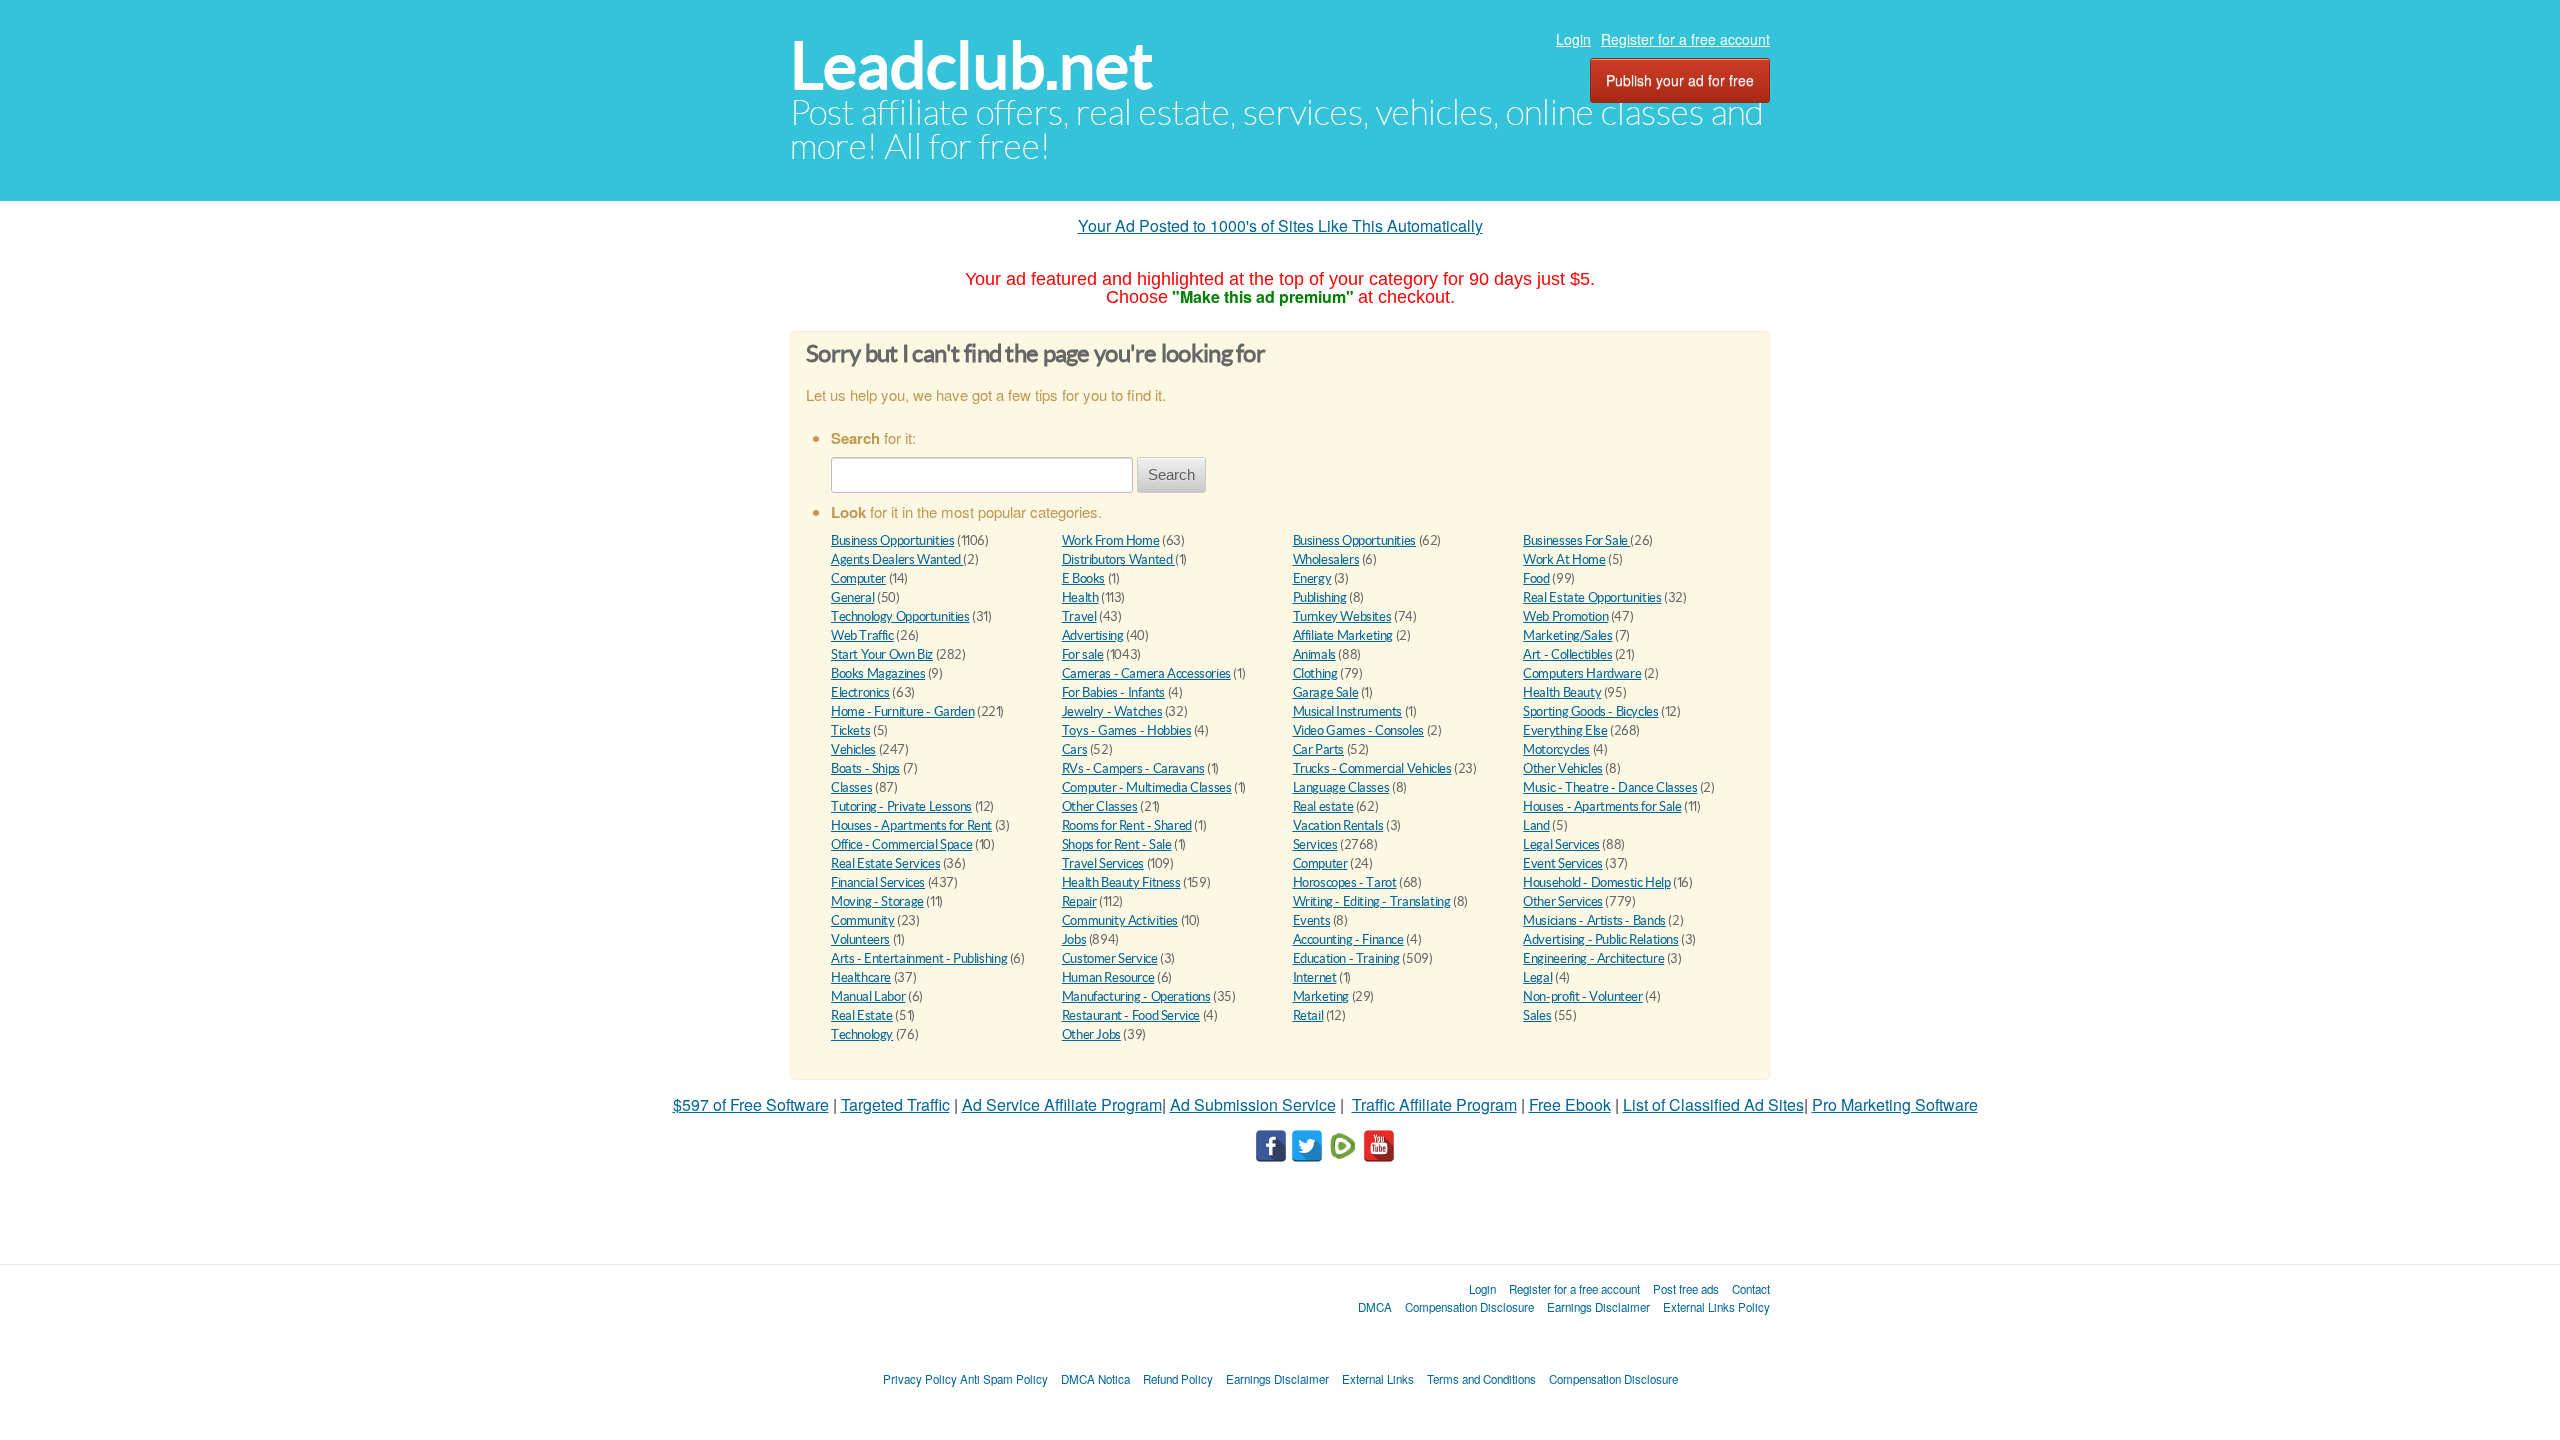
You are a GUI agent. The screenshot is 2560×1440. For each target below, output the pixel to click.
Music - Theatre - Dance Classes (1610, 787)
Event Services (1563, 863)
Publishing (1320, 597)
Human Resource (1108, 977)
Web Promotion (1565, 616)
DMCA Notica (1095, 1379)
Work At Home (1564, 559)
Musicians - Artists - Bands (1594, 920)
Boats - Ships (865, 768)
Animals (1314, 654)
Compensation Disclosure (1469, 1307)
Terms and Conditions (1481, 1379)
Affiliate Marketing (1343, 635)
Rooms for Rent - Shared (1127, 825)
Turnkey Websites (1342, 616)
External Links (1378, 1379)
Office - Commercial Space (901, 844)
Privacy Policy (920, 1379)
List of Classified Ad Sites (1713, 1104)
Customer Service (1110, 958)
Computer (858, 578)
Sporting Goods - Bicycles (1590, 711)
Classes (851, 787)
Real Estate (862, 1015)
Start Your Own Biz (882, 654)
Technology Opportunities (900, 616)
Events (1312, 920)
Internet (1315, 977)
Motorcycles (1556, 749)
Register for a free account (1685, 39)
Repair (1079, 901)
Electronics (860, 692)
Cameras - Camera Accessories (1146, 673)
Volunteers (860, 939)
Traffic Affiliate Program (1434, 1104)
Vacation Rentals (1338, 825)
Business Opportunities (892, 540)
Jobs (1074, 939)
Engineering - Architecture (1593, 958)
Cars (1074, 749)
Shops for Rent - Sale (1117, 844)
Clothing (1315, 673)
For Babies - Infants (1113, 692)
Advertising (1093, 635)
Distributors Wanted (1118, 559)
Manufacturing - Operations (1136, 996)
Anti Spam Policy (1004, 1379)
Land (1536, 825)
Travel (1079, 616)
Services (1315, 844)
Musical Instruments (1348, 711)
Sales (1537, 1015)
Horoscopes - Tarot (1345, 882)
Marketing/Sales (1567, 635)
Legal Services (1561, 844)
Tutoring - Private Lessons (901, 806)
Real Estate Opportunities (1592, 597)
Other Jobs (1091, 1034)
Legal (1537, 977)
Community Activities (1120, 920)
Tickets (850, 730)
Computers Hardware (1582, 673)
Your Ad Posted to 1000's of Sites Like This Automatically (1280, 225)
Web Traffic (862, 635)
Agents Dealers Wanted (897, 559)
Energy (1312, 578)
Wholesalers (1326, 559)
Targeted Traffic (895, 1104)
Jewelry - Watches (1112, 711)
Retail (1308, 1015)
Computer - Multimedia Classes (1147, 787)
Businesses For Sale (1576, 540)
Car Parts (1319, 749)
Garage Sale (1326, 692)
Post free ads (1686, 1289)
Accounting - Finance (1348, 939)
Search (1171, 474)
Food (1536, 578)
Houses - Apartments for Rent (911, 825)
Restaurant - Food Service (1131, 1015)
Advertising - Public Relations (1600, 939)
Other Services (1563, 901)
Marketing (1321, 996)
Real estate (1323, 806)
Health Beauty (1562, 692)
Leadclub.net (971, 65)
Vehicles (853, 749)
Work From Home (1111, 540)
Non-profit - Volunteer (1582, 996)
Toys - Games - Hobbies (1126, 730)
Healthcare (861, 977)
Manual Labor (868, 996)
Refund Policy (1178, 1379)
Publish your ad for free (1680, 80)
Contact (1751, 1289)
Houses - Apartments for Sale (1602, 806)
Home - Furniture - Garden (902, 711)
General (852, 597)
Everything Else (1565, 730)
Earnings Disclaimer (1598, 1307)
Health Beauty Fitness (1121, 882)
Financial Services (878, 882)
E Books (1083, 578)
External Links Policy (1716, 1307)
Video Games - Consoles (1358, 730)
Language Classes (1341, 787)
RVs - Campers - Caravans (1133, 768)
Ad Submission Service (1253, 1104)
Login (1573, 39)
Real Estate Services (885, 863)
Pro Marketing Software (1895, 1104)
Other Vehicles (1563, 768)
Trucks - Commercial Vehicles (1372, 768)
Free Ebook (1570, 1104)
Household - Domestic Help (1596, 882)
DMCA (1375, 1307)
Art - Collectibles (1567, 654)
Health (1080, 597)
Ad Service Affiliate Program (1062, 1104)
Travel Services (1103, 863)
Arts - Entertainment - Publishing (919, 958)
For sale (1083, 654)
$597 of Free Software (751, 1104)
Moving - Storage (877, 901)
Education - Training (1346, 958)
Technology (862, 1034)
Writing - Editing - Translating (1372, 901)
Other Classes (1100, 806)
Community (863, 920)
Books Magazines (878, 673)
